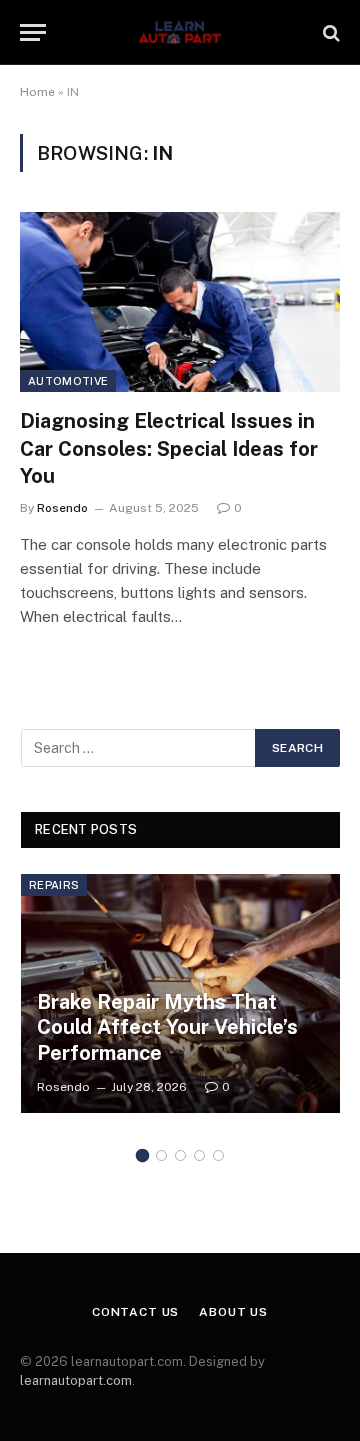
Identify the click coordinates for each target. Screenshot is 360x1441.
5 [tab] (218, 1155)
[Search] (329, 32)
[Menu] (33, 32)
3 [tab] (180, 1155)
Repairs (54, 885)
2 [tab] (161, 1155)
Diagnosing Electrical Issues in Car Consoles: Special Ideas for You (169, 448)
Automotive (68, 381)
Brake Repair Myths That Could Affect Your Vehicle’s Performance (167, 1027)
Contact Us (135, 1312)
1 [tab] (142, 1155)
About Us (233, 1312)
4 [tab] (199, 1155)
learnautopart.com (76, 1380)
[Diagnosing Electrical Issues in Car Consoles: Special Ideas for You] (180, 302)
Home (37, 92)
